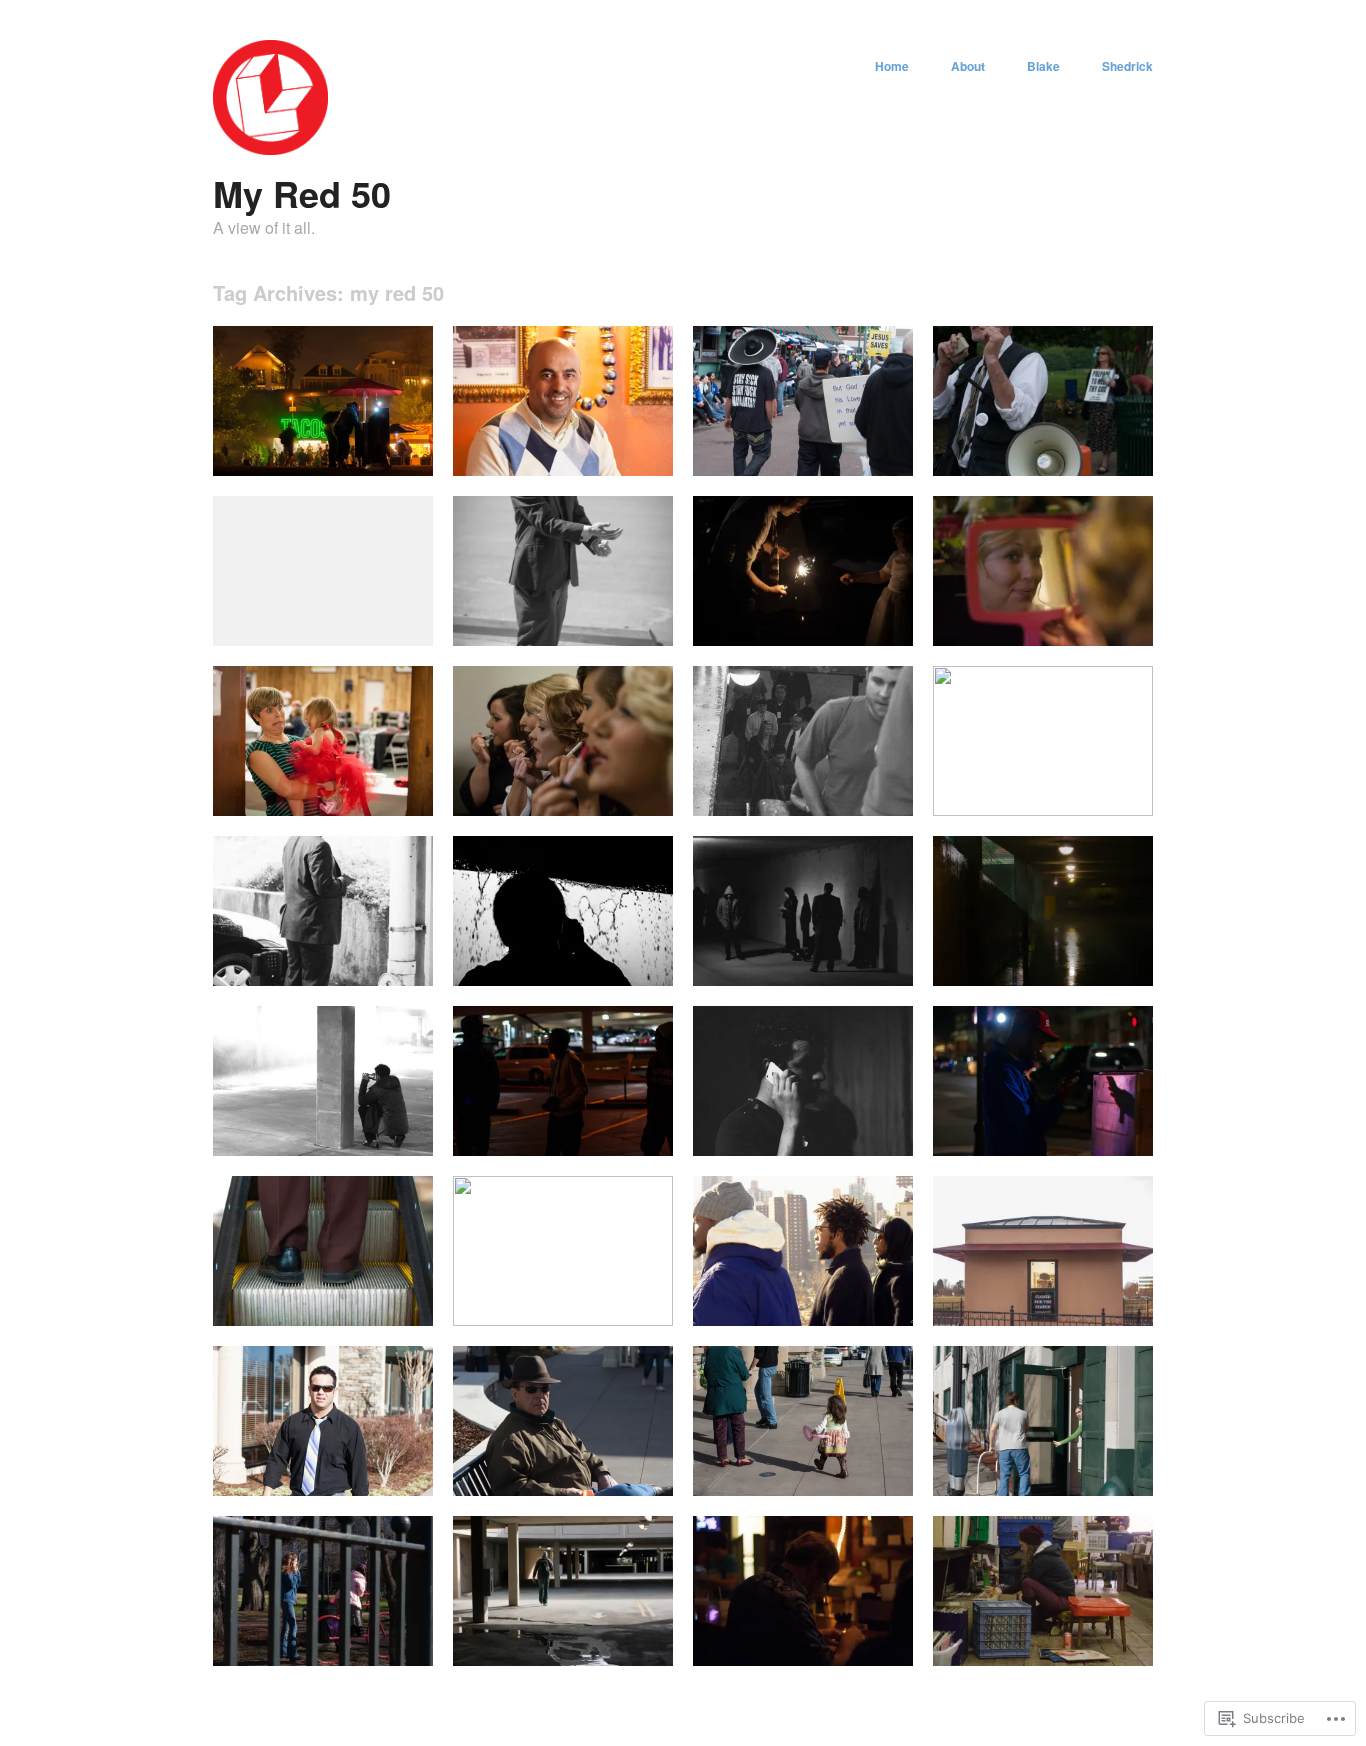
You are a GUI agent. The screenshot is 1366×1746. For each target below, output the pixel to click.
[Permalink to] (323, 470)
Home (892, 66)
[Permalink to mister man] (563, 470)
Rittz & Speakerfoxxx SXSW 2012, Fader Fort (571, 1294)
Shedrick (1127, 66)
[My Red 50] (270, 149)
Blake (1043, 66)
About (968, 66)
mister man (627, 452)
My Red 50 (302, 193)
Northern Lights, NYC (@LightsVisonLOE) (789, 1294)
